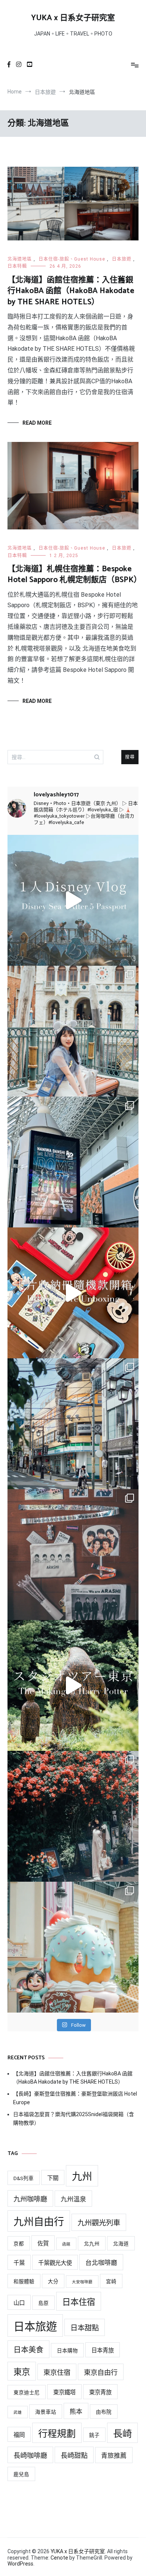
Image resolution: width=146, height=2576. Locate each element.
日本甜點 (85, 2328)
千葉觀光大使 (55, 2263)
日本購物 (67, 2351)
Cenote (59, 2558)
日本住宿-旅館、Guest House (72, 259)
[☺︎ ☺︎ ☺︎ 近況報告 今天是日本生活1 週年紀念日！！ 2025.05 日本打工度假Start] (73, 1816)
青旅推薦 (114, 2456)
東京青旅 (100, 2392)
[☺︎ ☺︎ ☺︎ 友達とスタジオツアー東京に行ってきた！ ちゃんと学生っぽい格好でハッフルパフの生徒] (73, 1685)
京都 (19, 2244)
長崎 (122, 2434)
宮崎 (111, 2281)
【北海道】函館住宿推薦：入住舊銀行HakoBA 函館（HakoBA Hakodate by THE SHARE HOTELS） (71, 291)
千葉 (19, 2263)
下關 (53, 2178)
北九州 (92, 2244)
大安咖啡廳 (82, 2282)
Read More (37, 423)
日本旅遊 (122, 259)
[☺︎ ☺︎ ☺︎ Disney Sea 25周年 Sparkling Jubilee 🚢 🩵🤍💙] (73, 1031)
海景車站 (46, 2412)
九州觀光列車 (99, 2223)
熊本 (76, 2411)
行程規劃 (57, 2434)
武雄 (18, 2412)
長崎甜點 (74, 2455)
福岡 (19, 2435)
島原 (43, 2303)
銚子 (94, 2435)
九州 (82, 2177)
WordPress (20, 2564)
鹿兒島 (21, 2474)
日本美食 (28, 2350)
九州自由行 (39, 2222)
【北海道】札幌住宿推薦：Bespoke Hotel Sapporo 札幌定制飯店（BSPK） (74, 574)
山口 (19, 2303)
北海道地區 (20, 259)
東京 (22, 2372)
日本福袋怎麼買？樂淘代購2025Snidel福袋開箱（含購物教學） (74, 2118)
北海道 (121, 2244)
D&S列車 (24, 2178)
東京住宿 (57, 2372)
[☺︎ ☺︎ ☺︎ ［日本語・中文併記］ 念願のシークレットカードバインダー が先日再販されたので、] (73, 1293)
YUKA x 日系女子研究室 (73, 18)
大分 (53, 2281)
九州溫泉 (73, 2199)
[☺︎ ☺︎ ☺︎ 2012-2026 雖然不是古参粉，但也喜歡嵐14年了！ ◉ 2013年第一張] (73, 1555)
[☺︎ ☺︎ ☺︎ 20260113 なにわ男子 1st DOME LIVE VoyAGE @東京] (73, 1162)
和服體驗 (24, 2281)
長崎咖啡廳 (30, 2455)
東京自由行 (101, 2372)
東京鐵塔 (64, 2392)
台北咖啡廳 (101, 2263)
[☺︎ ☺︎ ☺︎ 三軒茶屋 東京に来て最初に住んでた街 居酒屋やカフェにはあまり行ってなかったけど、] (73, 1424)
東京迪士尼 (27, 2392)
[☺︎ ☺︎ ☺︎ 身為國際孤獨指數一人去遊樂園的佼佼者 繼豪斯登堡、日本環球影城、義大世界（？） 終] (73, 900)
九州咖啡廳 (30, 2199)
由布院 (104, 2412)
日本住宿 (79, 2302)
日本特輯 (17, 266)
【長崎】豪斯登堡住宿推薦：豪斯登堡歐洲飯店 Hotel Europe (75, 2098)
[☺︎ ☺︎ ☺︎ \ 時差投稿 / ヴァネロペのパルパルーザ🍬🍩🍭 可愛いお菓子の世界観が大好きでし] (73, 1947)
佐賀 (43, 2244)
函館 (66, 2244)
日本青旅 (103, 2351)
